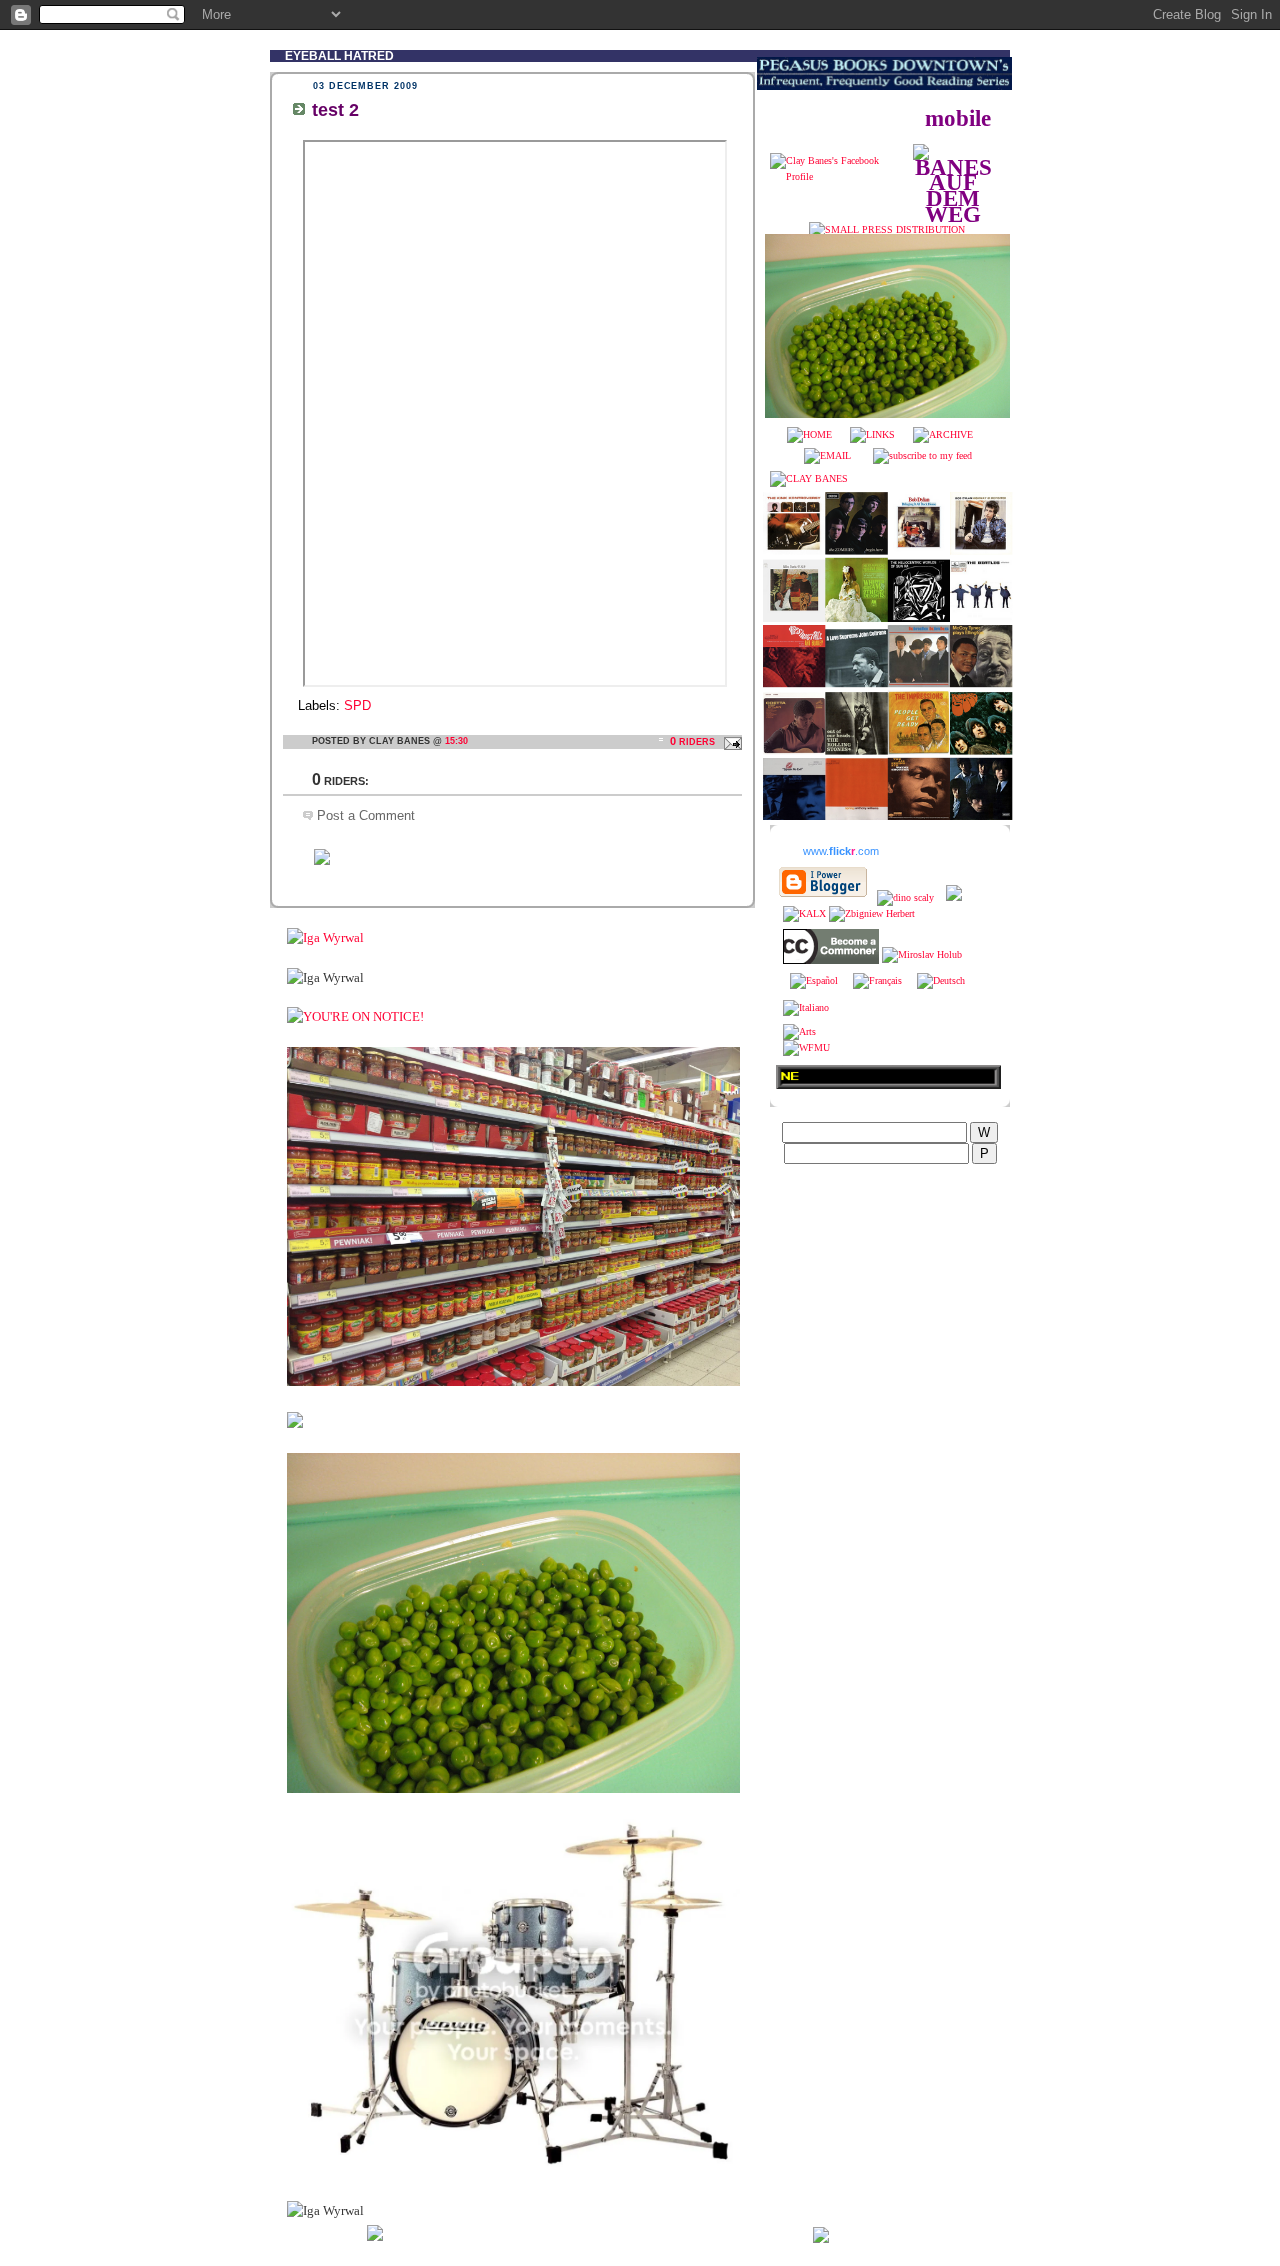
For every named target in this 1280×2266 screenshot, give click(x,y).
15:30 (456, 741)
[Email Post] (730, 741)
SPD (357, 705)
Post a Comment (366, 815)
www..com (841, 851)
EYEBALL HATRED (339, 55)
